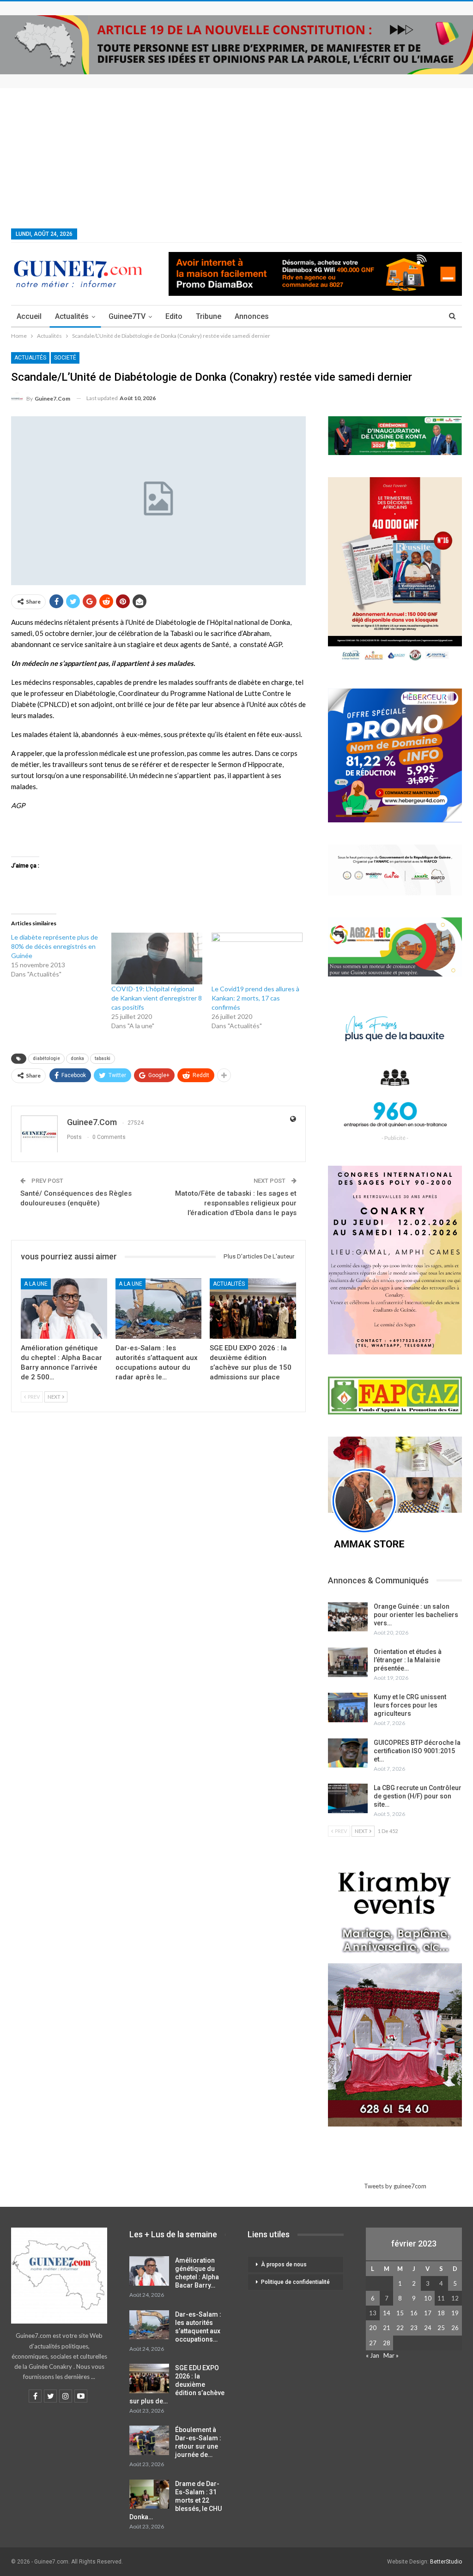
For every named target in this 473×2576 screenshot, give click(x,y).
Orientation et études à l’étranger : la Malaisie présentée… (408, 1660)
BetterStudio (446, 2562)
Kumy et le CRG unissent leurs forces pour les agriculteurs (410, 1705)
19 (455, 2313)
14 (387, 2313)
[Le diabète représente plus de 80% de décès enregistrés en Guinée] (61, 956)
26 (455, 2328)
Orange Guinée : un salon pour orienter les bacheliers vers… (416, 1615)
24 (428, 2328)
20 (373, 2328)
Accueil (29, 316)
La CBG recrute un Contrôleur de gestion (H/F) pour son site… (418, 1796)
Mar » (391, 2355)
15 (400, 2313)
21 (387, 2328)
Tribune (209, 316)
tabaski (103, 1058)
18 (441, 2313)
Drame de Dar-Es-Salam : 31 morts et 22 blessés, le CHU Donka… (176, 2500)
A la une (36, 1284)
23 (414, 2328)
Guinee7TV (127, 316)
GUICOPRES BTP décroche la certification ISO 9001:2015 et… (417, 1751)
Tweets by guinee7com (395, 2186)
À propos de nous (284, 2264)
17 (428, 2313)
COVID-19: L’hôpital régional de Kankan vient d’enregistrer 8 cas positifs (157, 998)
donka (77, 1058)
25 (441, 2328)
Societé (65, 358)
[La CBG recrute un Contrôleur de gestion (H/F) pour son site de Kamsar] (348, 1798)
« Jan (373, 2355)
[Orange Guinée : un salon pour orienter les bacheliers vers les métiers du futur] (348, 1617)
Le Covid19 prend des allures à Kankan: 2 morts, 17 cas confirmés (255, 998)
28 (387, 2343)
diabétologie (46, 1058)
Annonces (252, 316)
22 (400, 2328)
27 (373, 2343)
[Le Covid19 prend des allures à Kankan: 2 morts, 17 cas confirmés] (257, 959)
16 (414, 2313)
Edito (174, 316)
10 (428, 2298)
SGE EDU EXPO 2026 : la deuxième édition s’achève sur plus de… (177, 2384)
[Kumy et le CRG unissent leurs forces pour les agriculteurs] (348, 1707)
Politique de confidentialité (295, 2282)
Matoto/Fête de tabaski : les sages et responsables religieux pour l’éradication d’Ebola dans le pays (236, 1203)
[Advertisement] (236, 157)
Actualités (72, 316)
